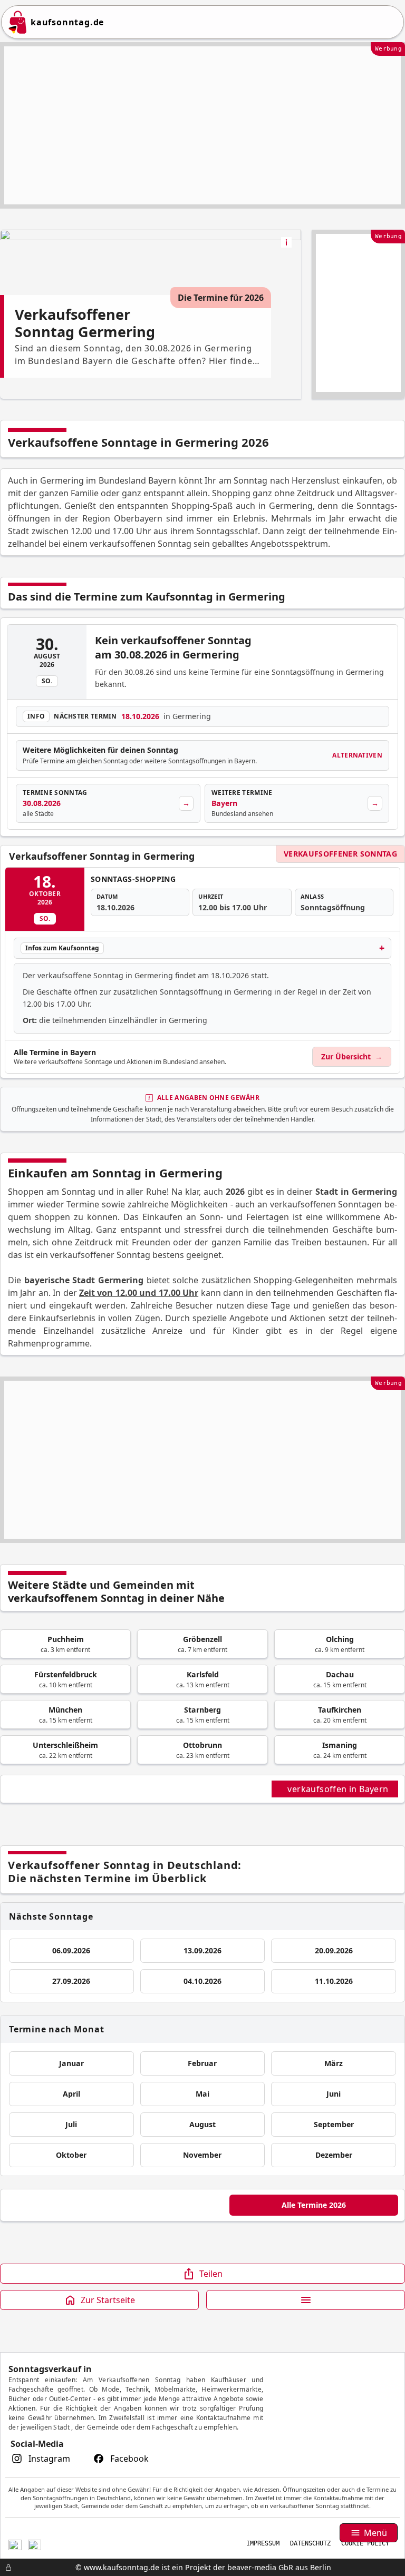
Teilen (211, 2274)
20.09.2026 (334, 1950)
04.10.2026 (202, 1981)
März (334, 2063)
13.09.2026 (202, 1950)
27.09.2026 (71, 1981)
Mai (202, 2094)
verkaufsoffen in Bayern (339, 1789)
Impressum (263, 2543)
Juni (334, 2094)
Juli (71, 2124)
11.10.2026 (334, 1981)
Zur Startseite (108, 2300)
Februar (202, 2063)
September (334, 2124)
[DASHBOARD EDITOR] (3, 2568)
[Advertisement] (202, 125)
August (202, 2124)
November (202, 2155)
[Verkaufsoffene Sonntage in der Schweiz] (15, 2544)
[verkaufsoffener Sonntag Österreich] (35, 2544)
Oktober (71, 2155)
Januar (71, 2063)
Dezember (334, 2155)
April (71, 2094)
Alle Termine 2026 (314, 2205)
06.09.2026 (71, 1950)
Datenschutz (310, 2543)
